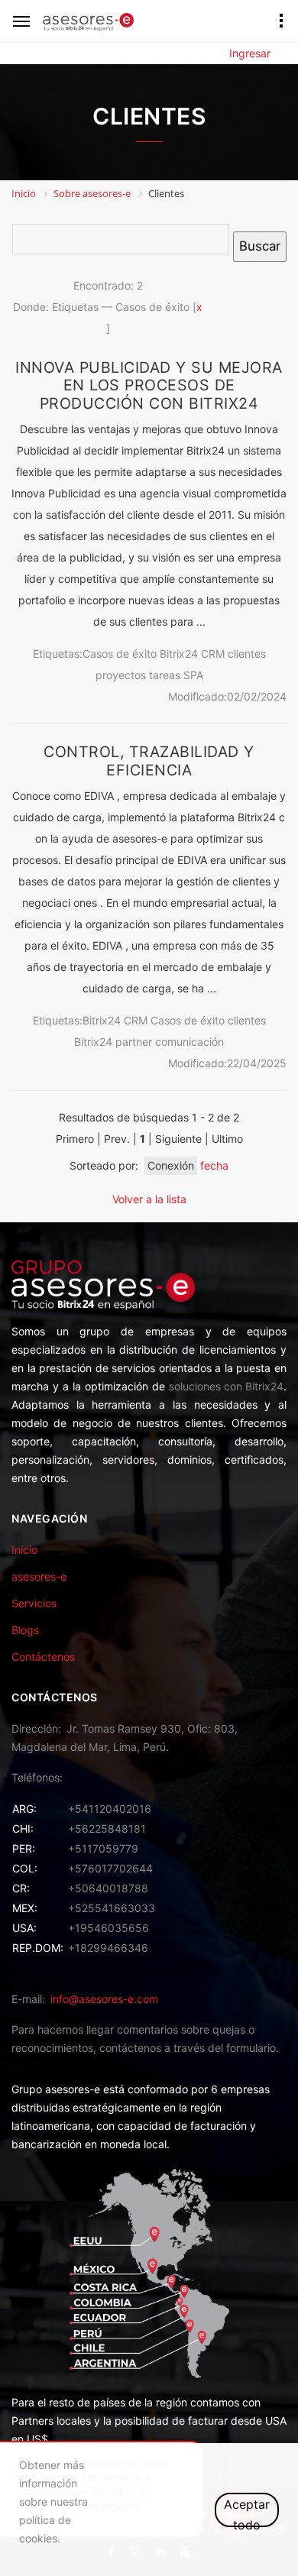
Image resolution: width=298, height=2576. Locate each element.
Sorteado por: (104, 1165)
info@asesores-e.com (104, 1999)
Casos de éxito (120, 654)
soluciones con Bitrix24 (226, 1386)
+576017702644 (110, 1868)
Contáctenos (43, 1657)
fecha (214, 1165)
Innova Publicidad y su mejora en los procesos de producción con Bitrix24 (149, 385)
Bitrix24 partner (113, 1042)
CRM (213, 654)
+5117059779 (103, 1848)
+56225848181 (107, 1828)
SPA (193, 675)
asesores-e (39, 1576)
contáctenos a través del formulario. (189, 2048)
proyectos (121, 675)
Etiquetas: (58, 654)
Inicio (24, 1550)
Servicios (34, 1603)
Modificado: (198, 696)
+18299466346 (108, 1948)
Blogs (25, 1630)
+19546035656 (109, 1928)
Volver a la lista (149, 1199)
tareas (165, 675)
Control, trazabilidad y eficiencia (149, 761)
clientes (247, 654)
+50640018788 (108, 1888)
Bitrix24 (179, 654)
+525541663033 (112, 1908)
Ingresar (250, 53)
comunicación (189, 1042)
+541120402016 (110, 1809)
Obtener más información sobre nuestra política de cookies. (53, 2502)
